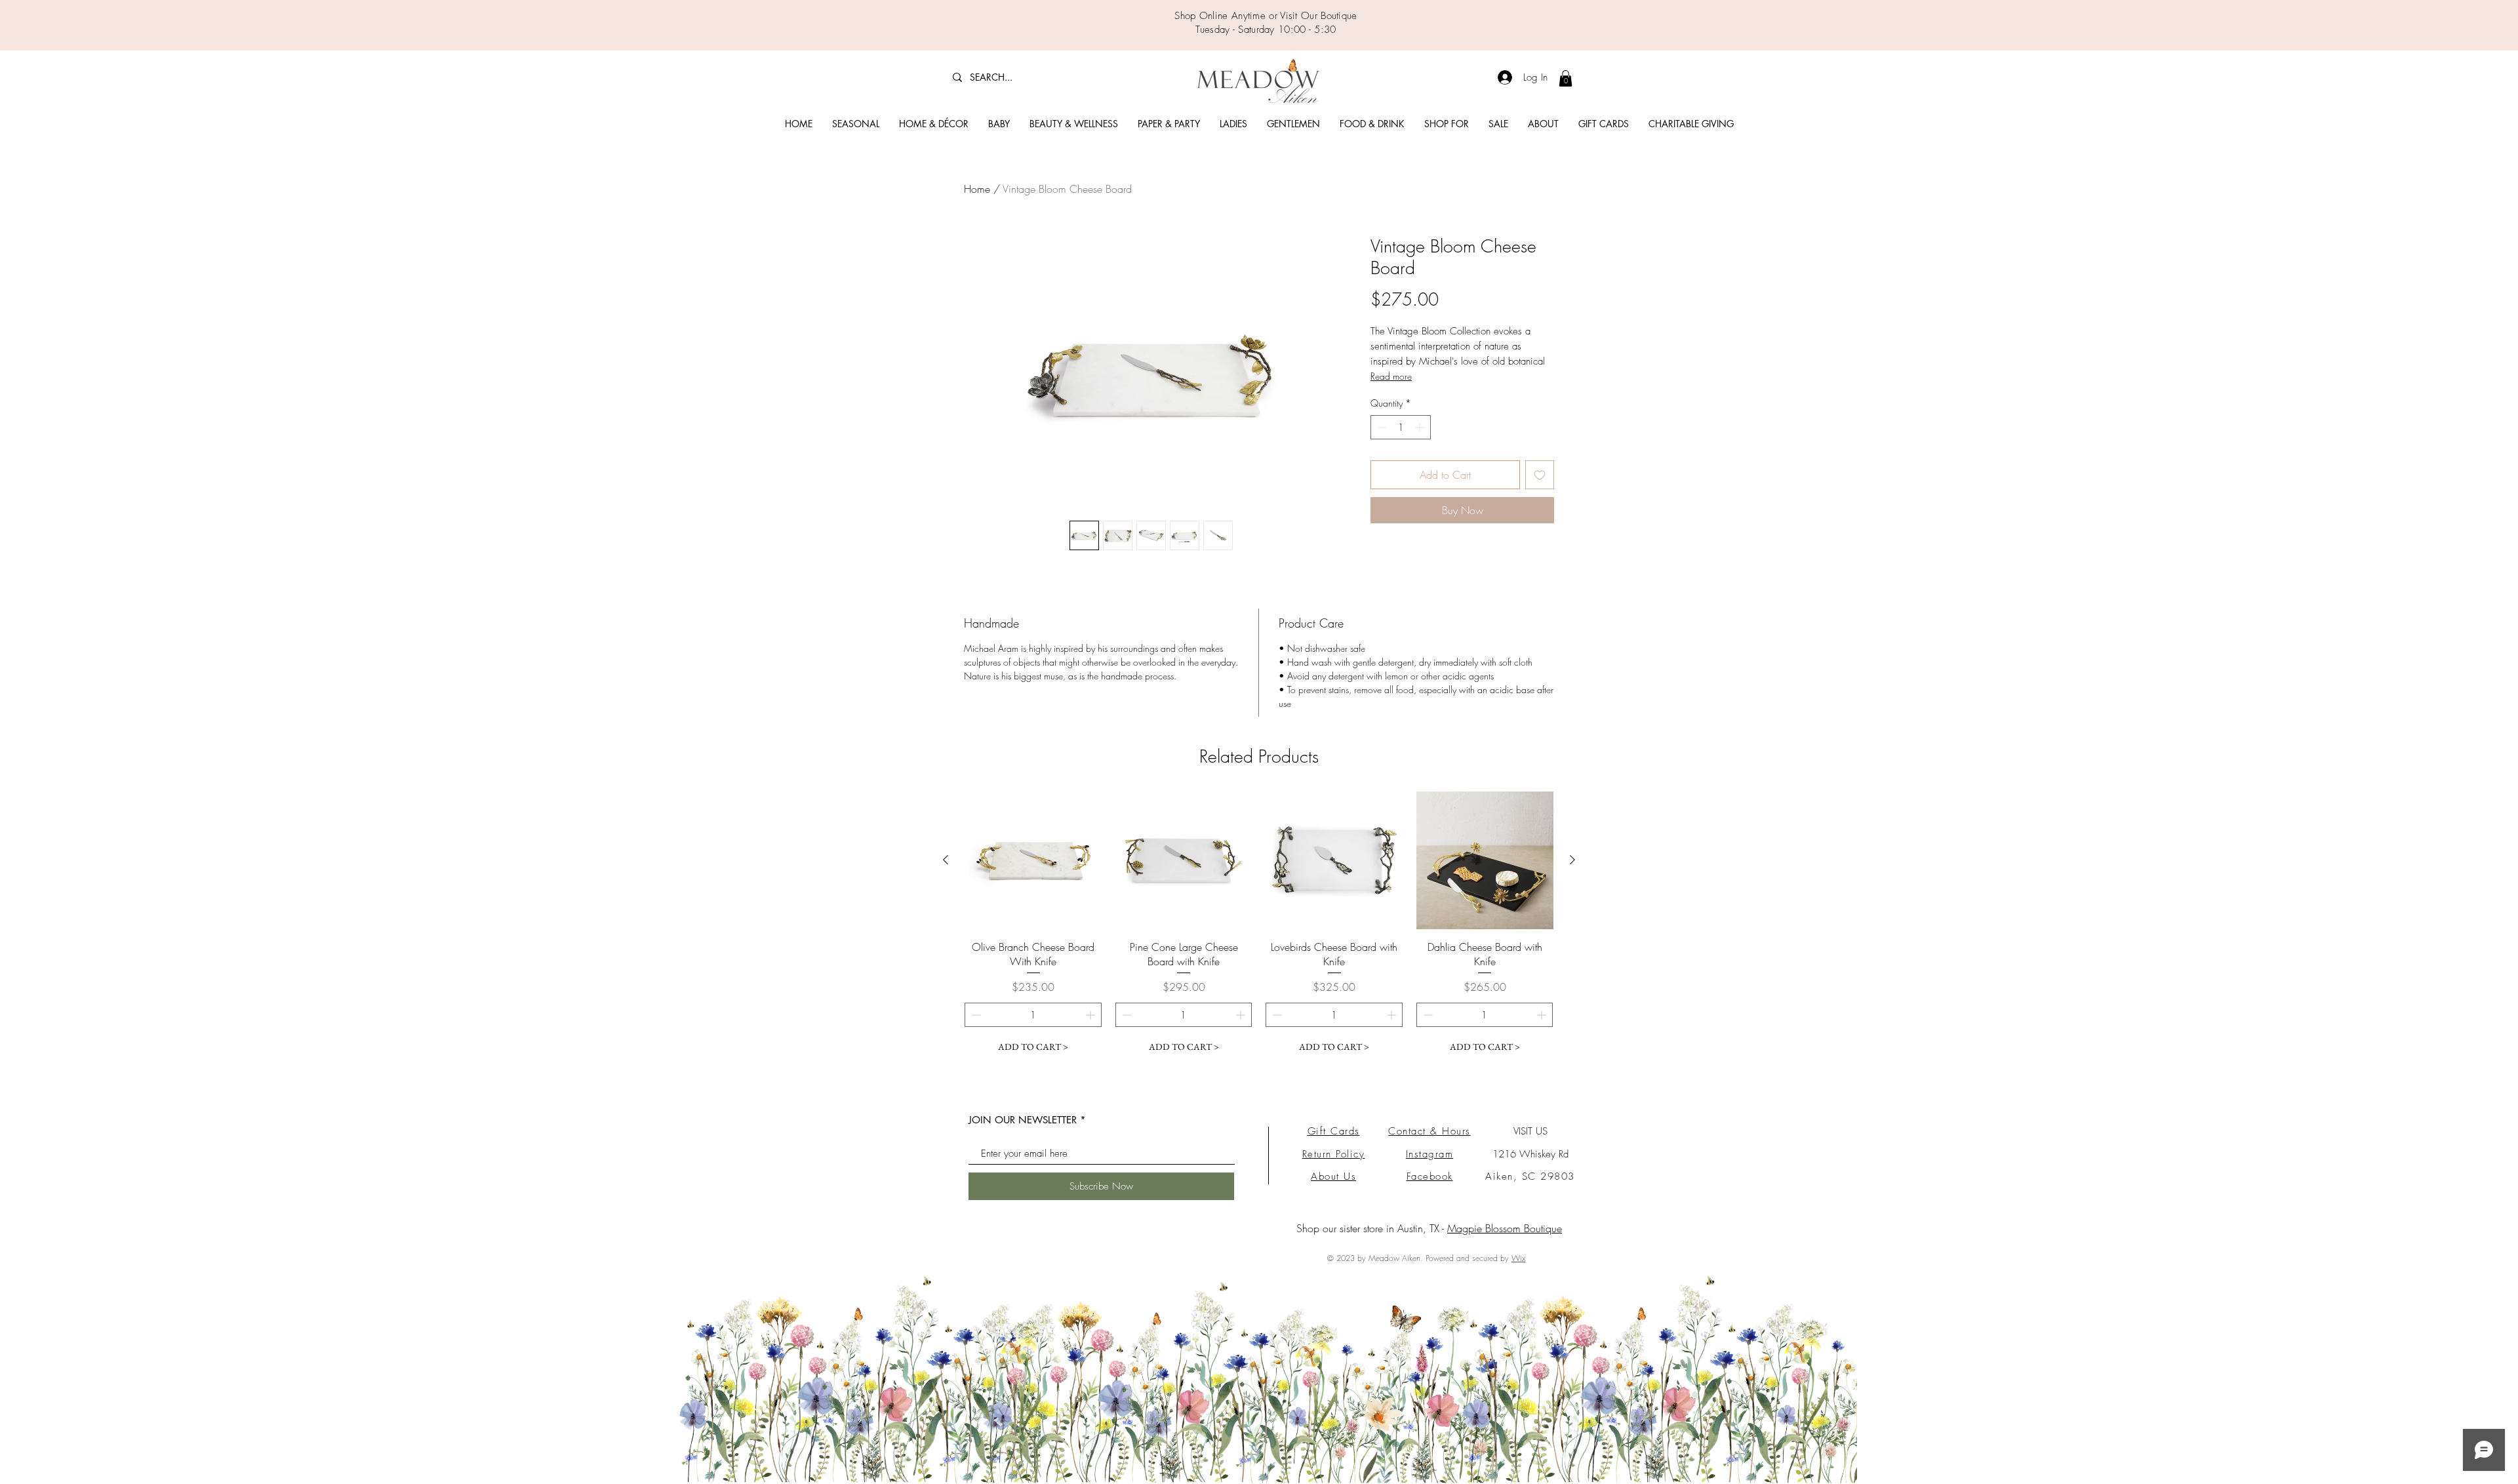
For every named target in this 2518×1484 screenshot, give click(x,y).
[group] (1259, 925)
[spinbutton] (1401, 427)
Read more (1391, 376)
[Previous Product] (946, 860)
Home (977, 189)
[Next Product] (1572, 860)
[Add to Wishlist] (1540, 475)
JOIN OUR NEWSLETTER (1023, 1120)
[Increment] (1421, 427)
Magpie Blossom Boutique (1505, 1228)
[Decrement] (1381, 427)
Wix (1518, 1258)
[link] (1566, 78)
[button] (856, 124)
